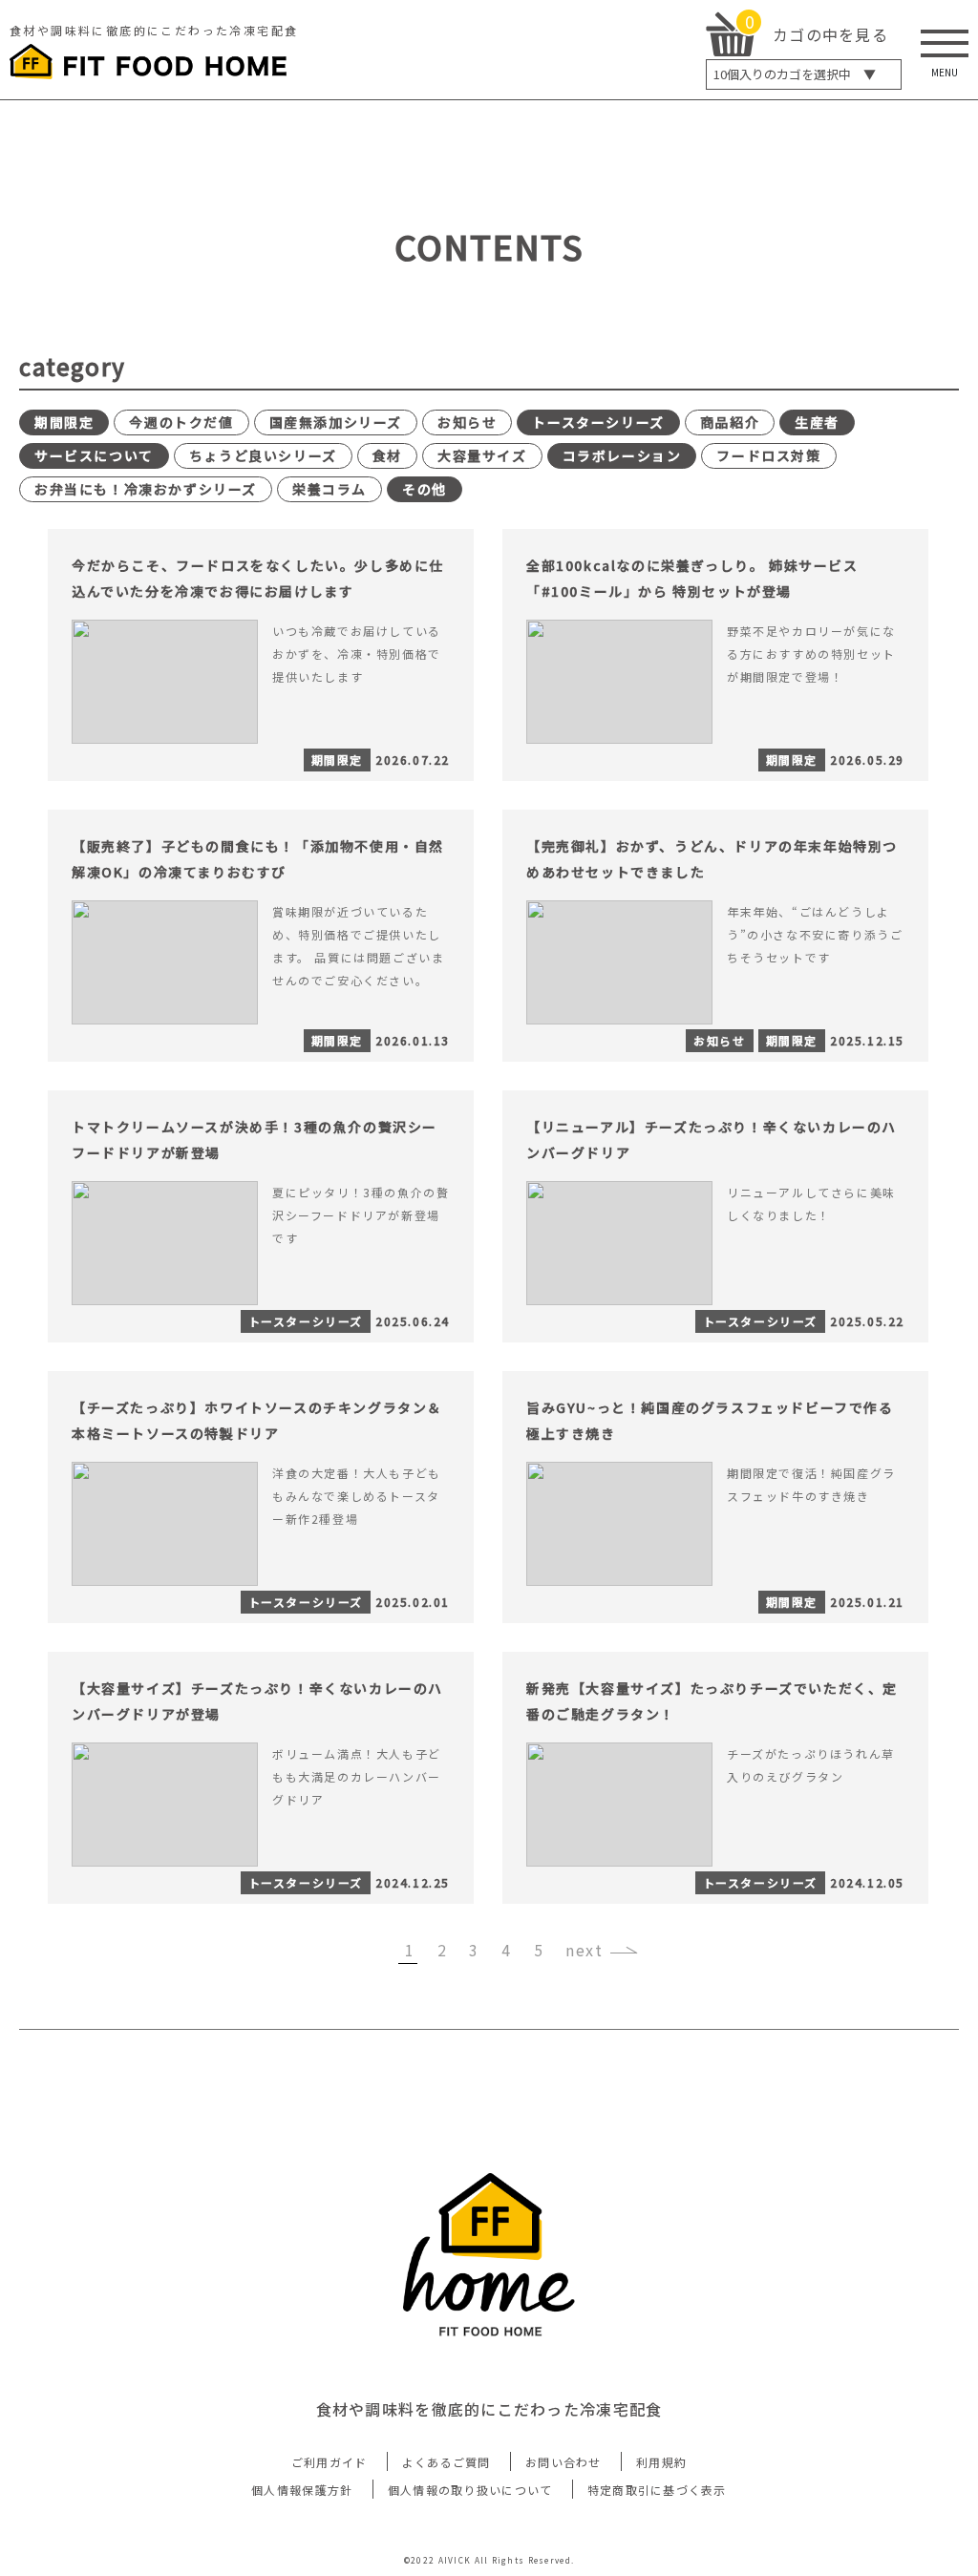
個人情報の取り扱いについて (470, 2490)
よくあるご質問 (446, 2462)
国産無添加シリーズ (336, 422)
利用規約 (661, 2462)
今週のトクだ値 (181, 422)
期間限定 (64, 422)
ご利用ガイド (330, 2462)
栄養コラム (330, 489)
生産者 (817, 422)
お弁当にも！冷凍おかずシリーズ (146, 489)
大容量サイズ (482, 455)
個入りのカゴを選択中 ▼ (795, 74)
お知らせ (467, 422)
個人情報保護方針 (302, 2490)
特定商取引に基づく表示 (657, 2490)
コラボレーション (622, 455)
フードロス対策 (768, 455)
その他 (425, 489)
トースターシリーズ (598, 422)
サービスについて (94, 455)
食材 (387, 455)
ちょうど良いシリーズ (263, 455)
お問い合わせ (563, 2462)
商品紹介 (730, 422)
